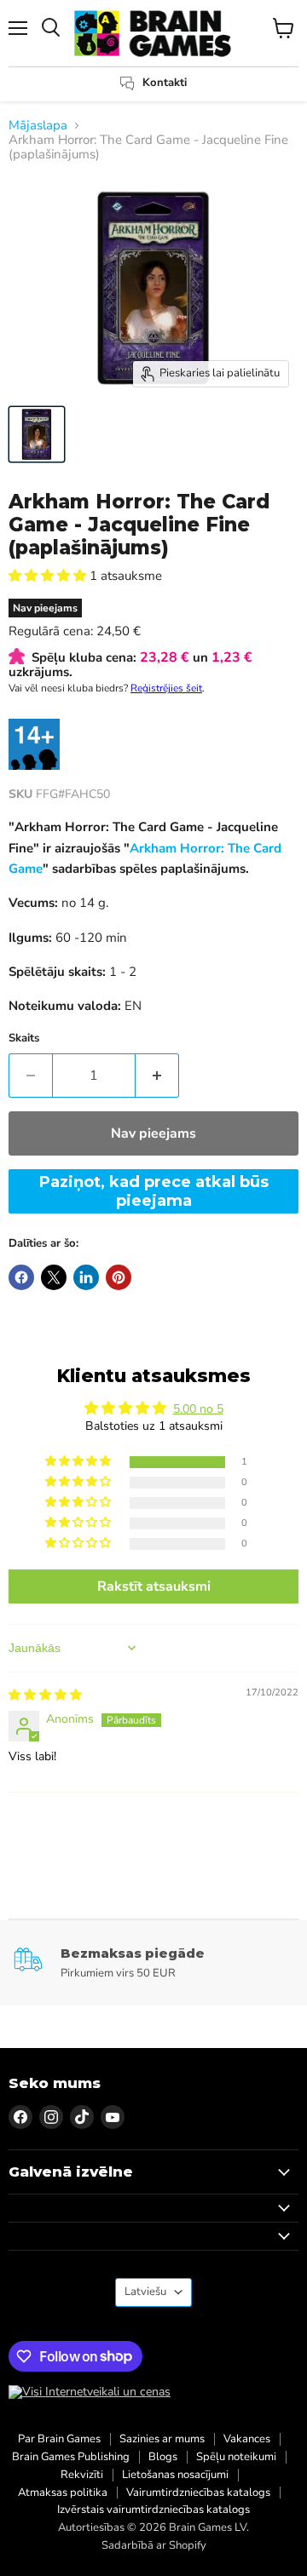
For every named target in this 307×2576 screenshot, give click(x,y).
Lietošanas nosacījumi (175, 2475)
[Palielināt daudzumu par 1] (157, 1076)
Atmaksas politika (63, 2493)
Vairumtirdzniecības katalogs (198, 2493)
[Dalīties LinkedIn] (86, 1277)
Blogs (163, 2457)
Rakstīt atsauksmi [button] (154, 1586)
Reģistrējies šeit (166, 688)
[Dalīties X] (54, 1277)
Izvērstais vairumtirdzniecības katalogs (153, 2510)
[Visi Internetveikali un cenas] (90, 2392)
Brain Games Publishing (71, 2457)
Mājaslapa (38, 126)
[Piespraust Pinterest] (119, 1277)
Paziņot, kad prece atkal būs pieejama (154, 1191)
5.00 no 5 (198, 1409)
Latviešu (145, 2292)
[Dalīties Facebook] (21, 1277)
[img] (45, 1695)
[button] (49, 576)
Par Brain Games (59, 2439)
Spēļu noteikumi (236, 2457)
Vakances (247, 2439)
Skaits (24, 1038)
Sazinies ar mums (162, 2439)
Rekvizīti (82, 2475)
